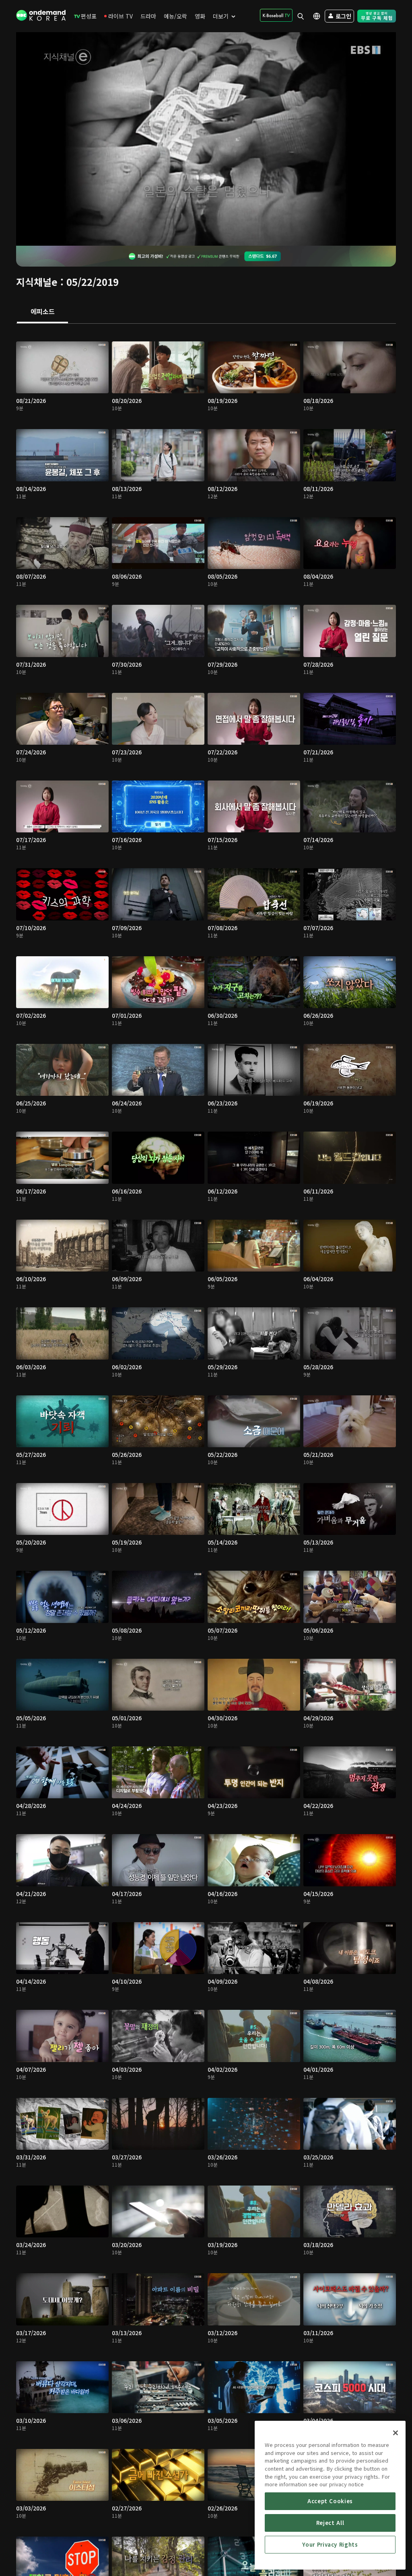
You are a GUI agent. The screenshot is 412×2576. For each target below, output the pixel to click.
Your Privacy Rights (330, 2544)
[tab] (42, 312)
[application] (206, 139)
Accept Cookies (330, 2501)
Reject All (330, 2523)
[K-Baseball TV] (276, 15)
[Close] (396, 2433)
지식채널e (37, 282)
